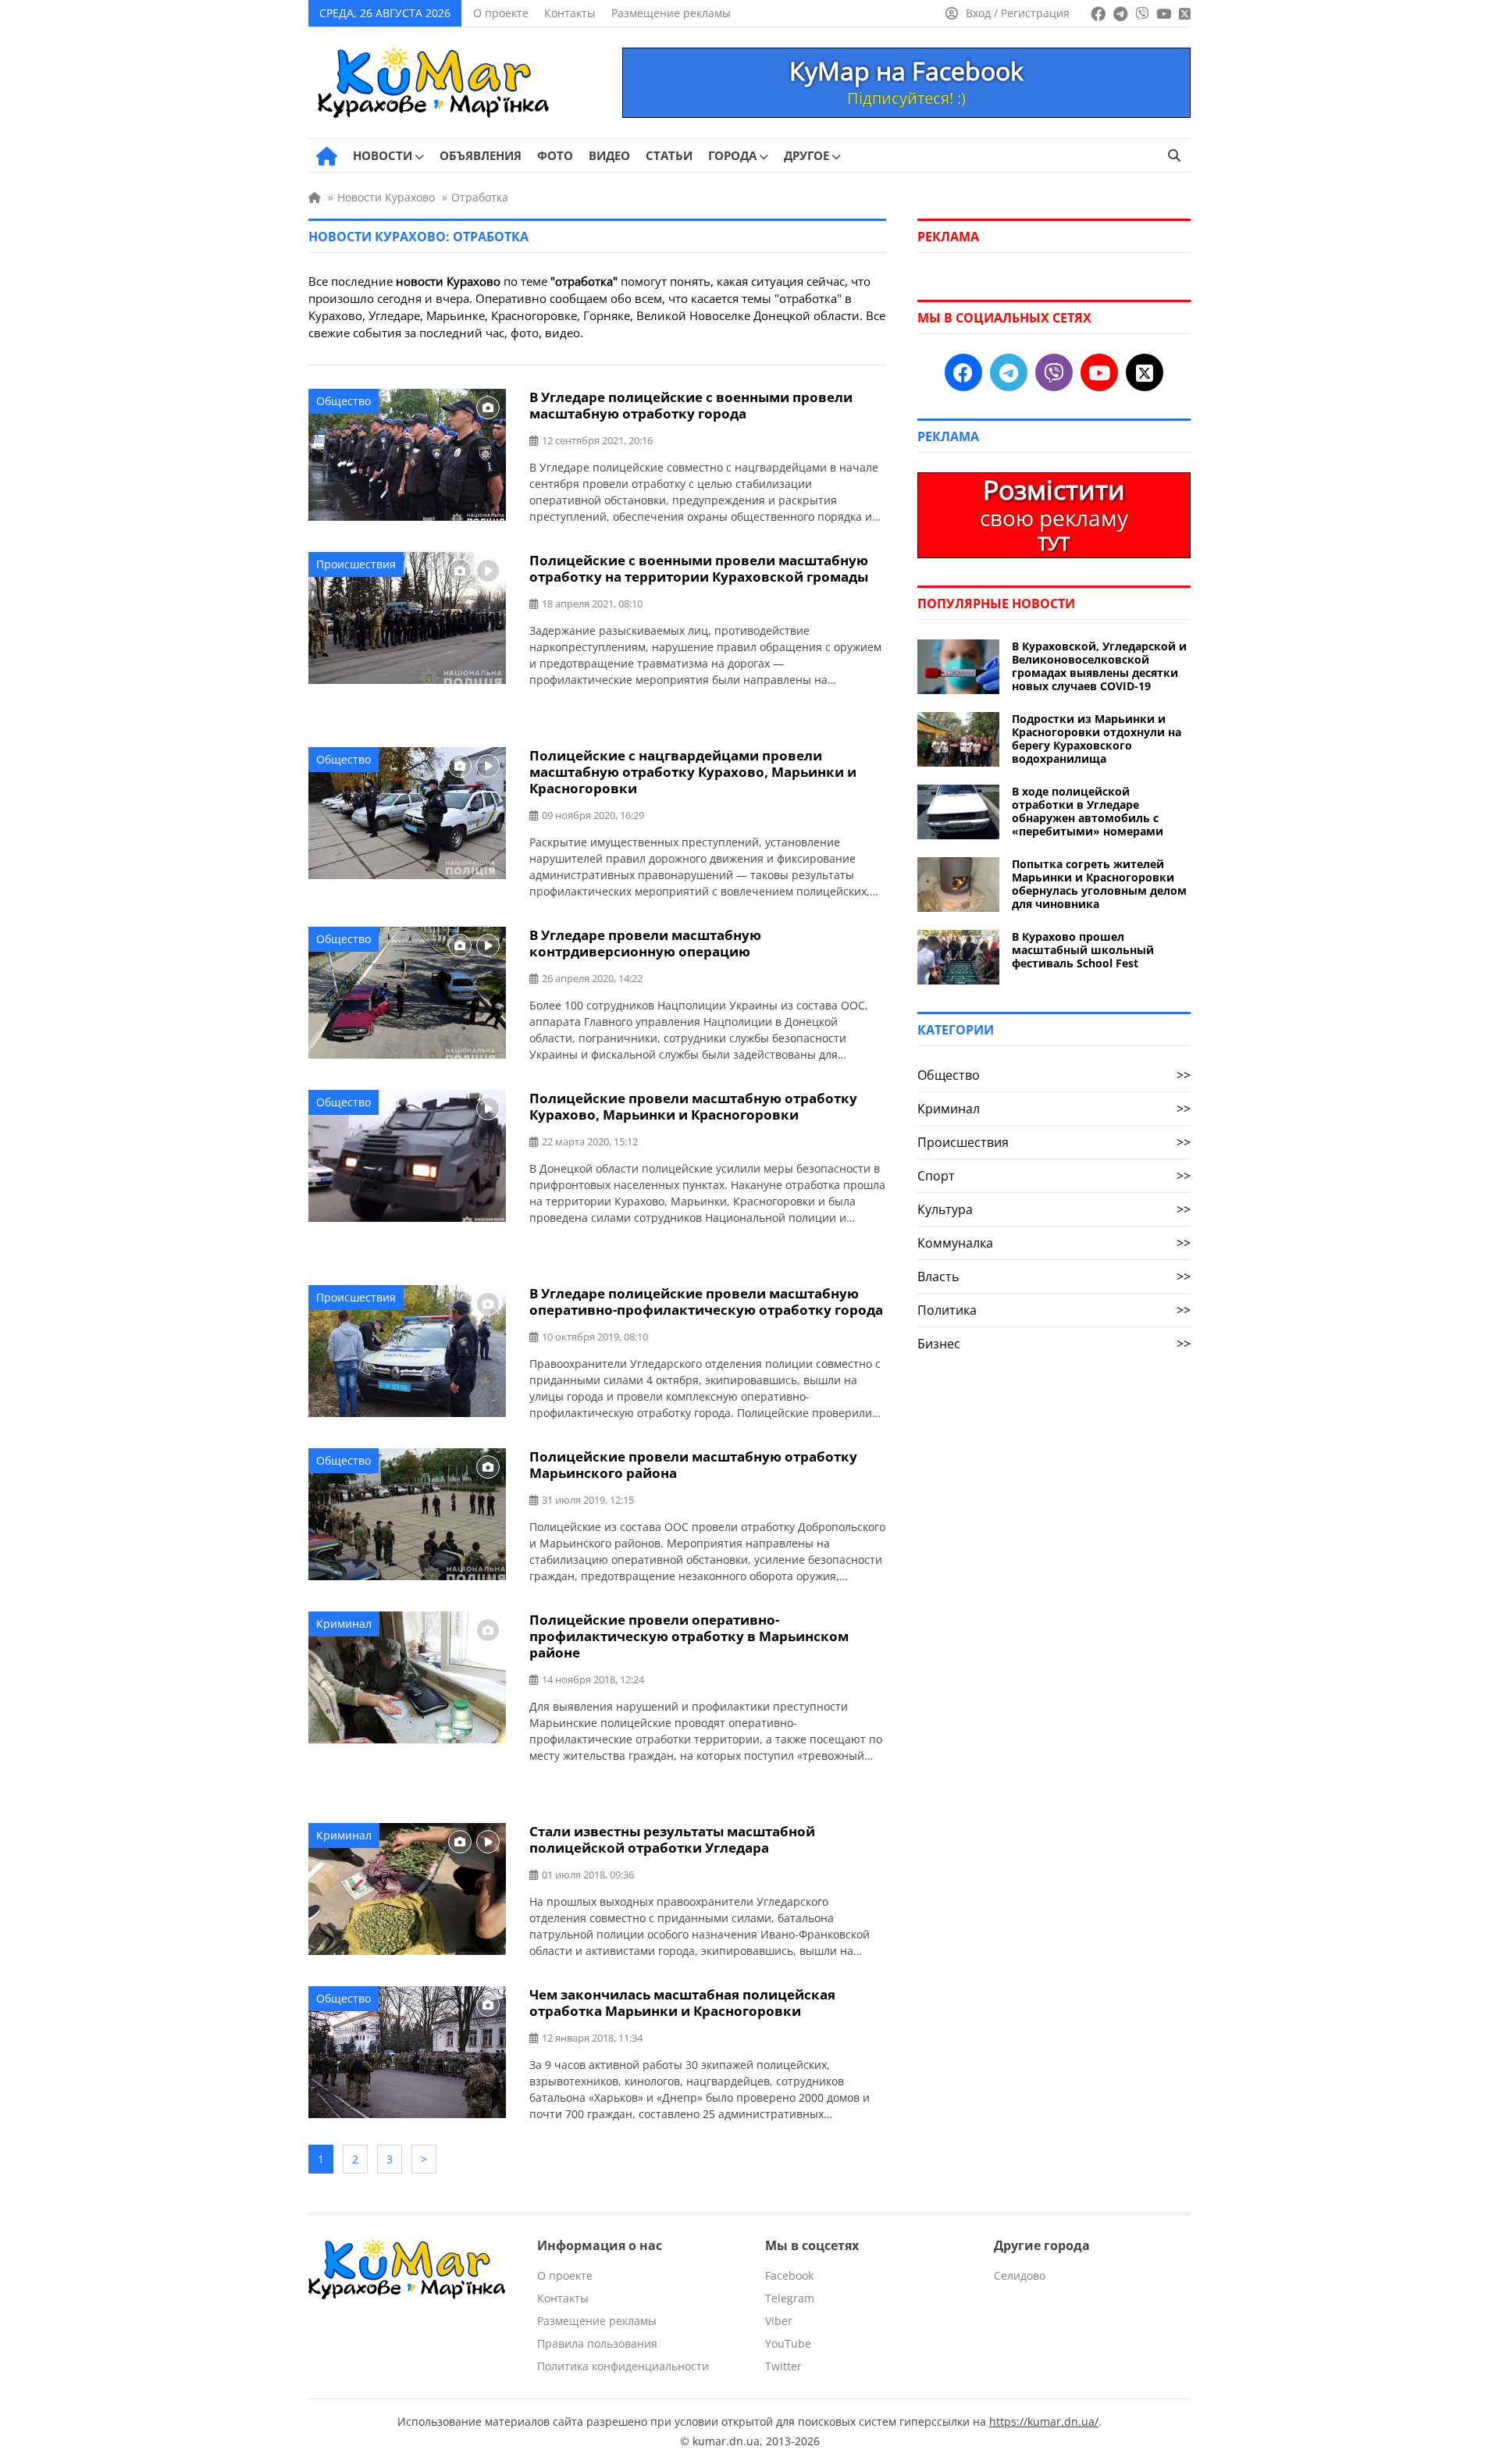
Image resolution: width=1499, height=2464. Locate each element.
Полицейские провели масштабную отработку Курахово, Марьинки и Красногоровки (693, 1106)
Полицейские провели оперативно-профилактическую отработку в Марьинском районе (689, 1636)
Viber (779, 2321)
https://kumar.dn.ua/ (1044, 2421)
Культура (1054, 1209)
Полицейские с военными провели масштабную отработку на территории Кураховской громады (699, 568)
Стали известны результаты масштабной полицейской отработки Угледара (672, 1839)
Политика (1054, 1310)
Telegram (790, 2298)
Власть (1054, 1277)
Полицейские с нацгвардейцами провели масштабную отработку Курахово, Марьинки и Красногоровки (693, 772)
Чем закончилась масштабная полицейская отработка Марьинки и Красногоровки (682, 2003)
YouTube (788, 2343)
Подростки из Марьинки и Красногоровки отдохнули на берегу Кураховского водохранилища (1097, 739)
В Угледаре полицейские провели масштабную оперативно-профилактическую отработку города (706, 1301)
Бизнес (1054, 1344)
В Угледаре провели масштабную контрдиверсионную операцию (645, 943)
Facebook (789, 2275)
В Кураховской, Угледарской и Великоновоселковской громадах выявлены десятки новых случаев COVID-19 (1099, 666)
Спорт (1054, 1176)
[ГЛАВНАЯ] (327, 156)
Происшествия (356, 564)
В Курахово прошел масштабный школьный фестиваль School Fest (1083, 950)
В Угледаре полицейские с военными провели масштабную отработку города (691, 405)
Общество (344, 401)
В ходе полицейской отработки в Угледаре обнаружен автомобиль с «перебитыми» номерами (1088, 811)
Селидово (1020, 2275)
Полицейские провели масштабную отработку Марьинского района (693, 1465)
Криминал (344, 1624)
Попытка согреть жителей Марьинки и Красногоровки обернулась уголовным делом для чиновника (1099, 884)
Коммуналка (1054, 1243)
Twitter (783, 2366)
